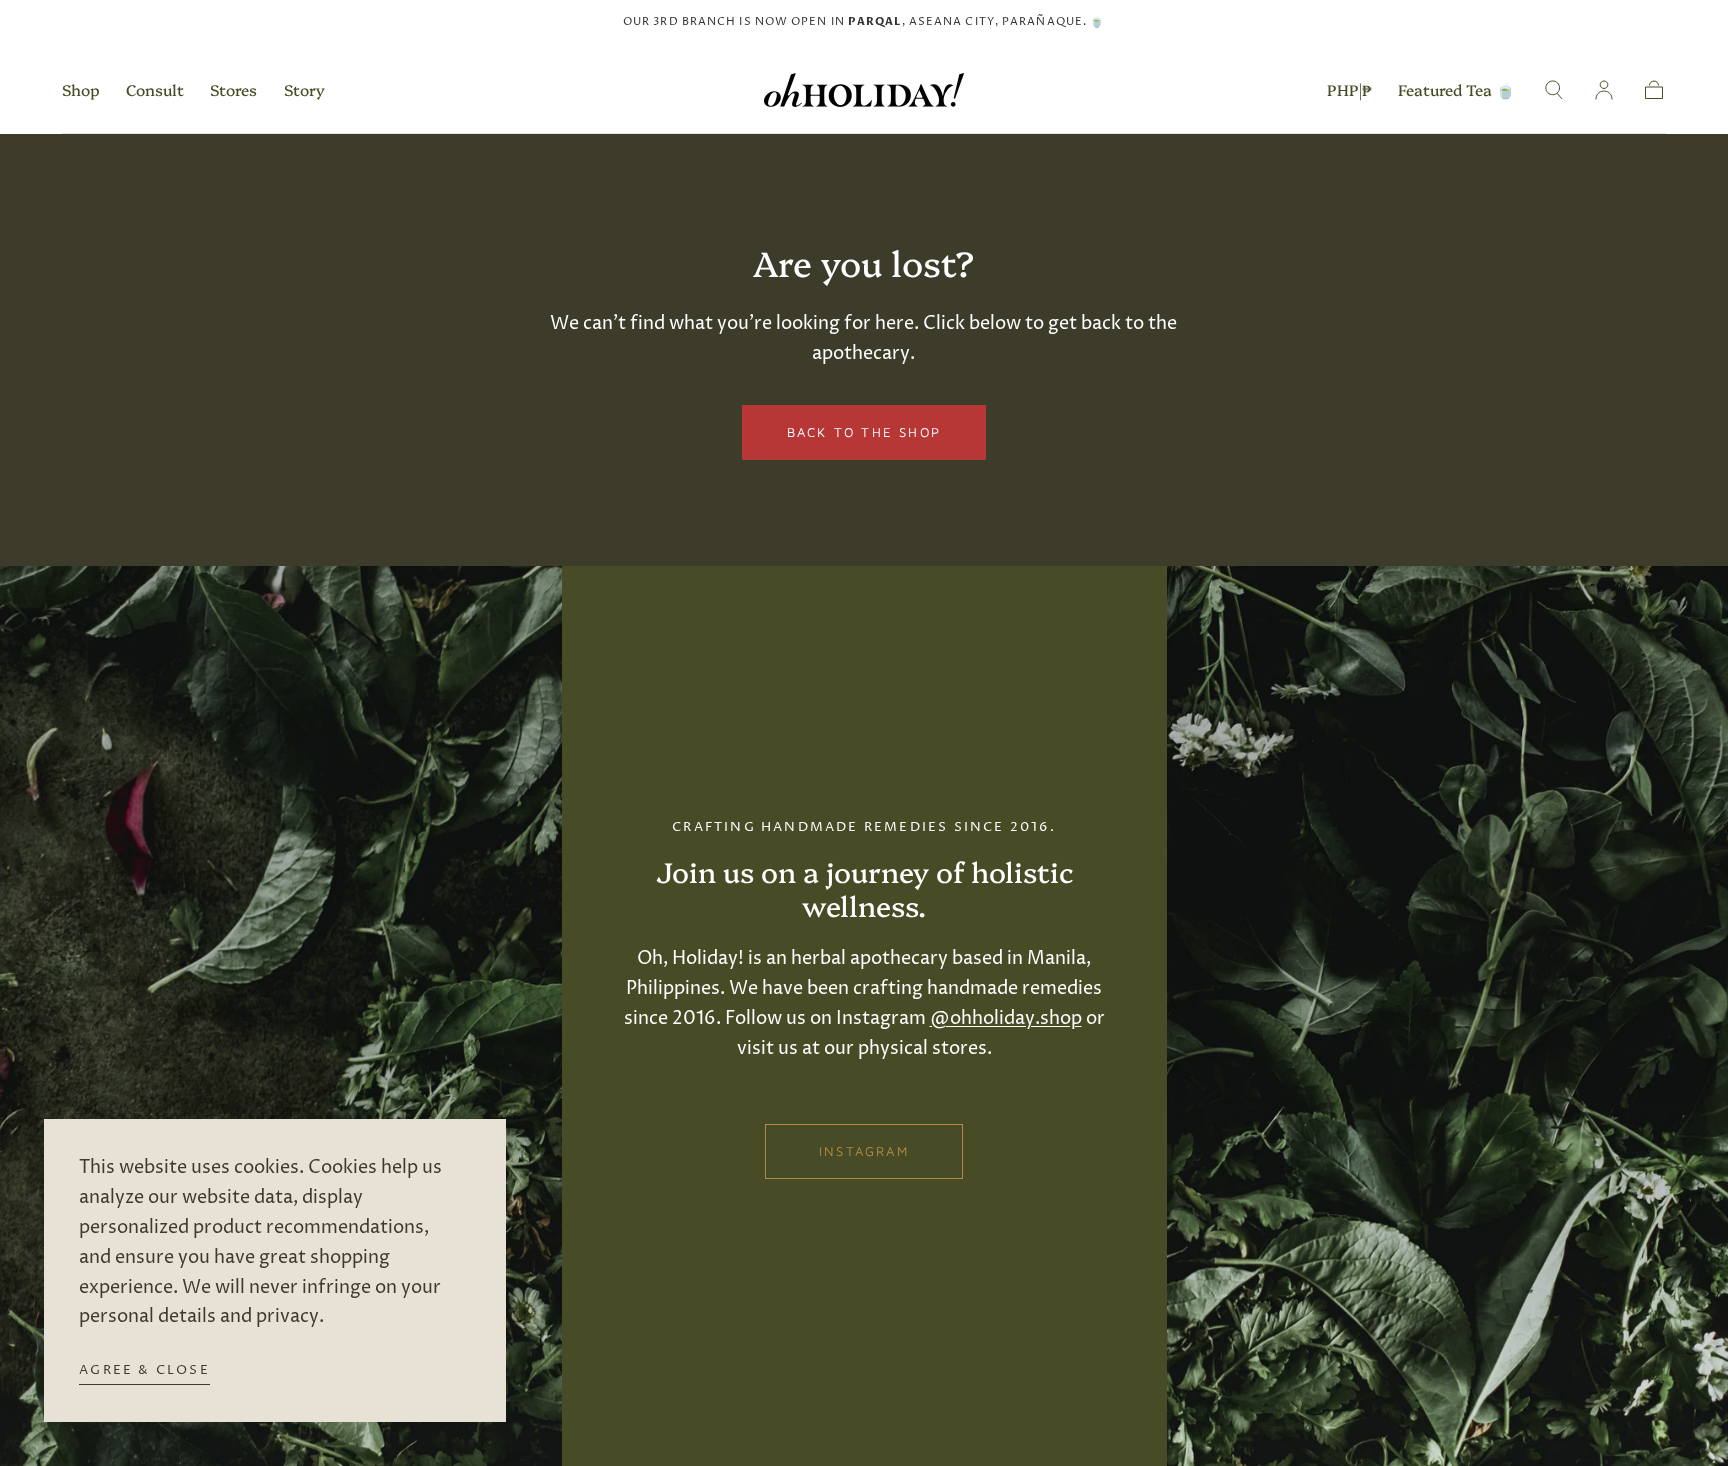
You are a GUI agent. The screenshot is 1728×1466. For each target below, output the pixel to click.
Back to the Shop (864, 432)
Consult (155, 90)
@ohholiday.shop (1006, 1019)
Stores (233, 90)
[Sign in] (1604, 90)
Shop (81, 90)
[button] (1349, 93)
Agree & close (144, 1370)
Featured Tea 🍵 (1456, 90)
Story (304, 90)
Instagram (864, 1151)
